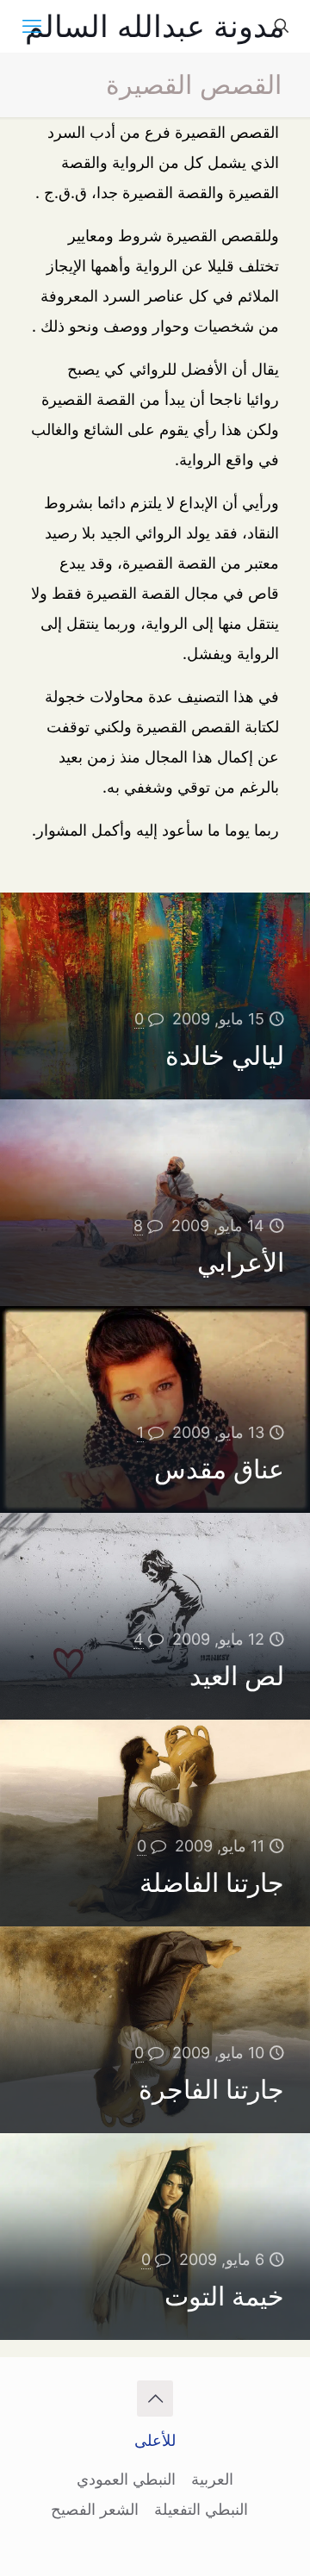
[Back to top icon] (155, 2399)
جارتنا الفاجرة (211, 2089)
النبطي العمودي (126, 2479)
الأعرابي (241, 1262)
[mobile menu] (32, 26)
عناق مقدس (219, 1469)
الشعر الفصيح (95, 2509)
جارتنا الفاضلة (212, 1882)
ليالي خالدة (225, 1055)
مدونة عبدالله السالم (155, 26)
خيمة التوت (224, 2296)
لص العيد (237, 1676)
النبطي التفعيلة (201, 2509)
